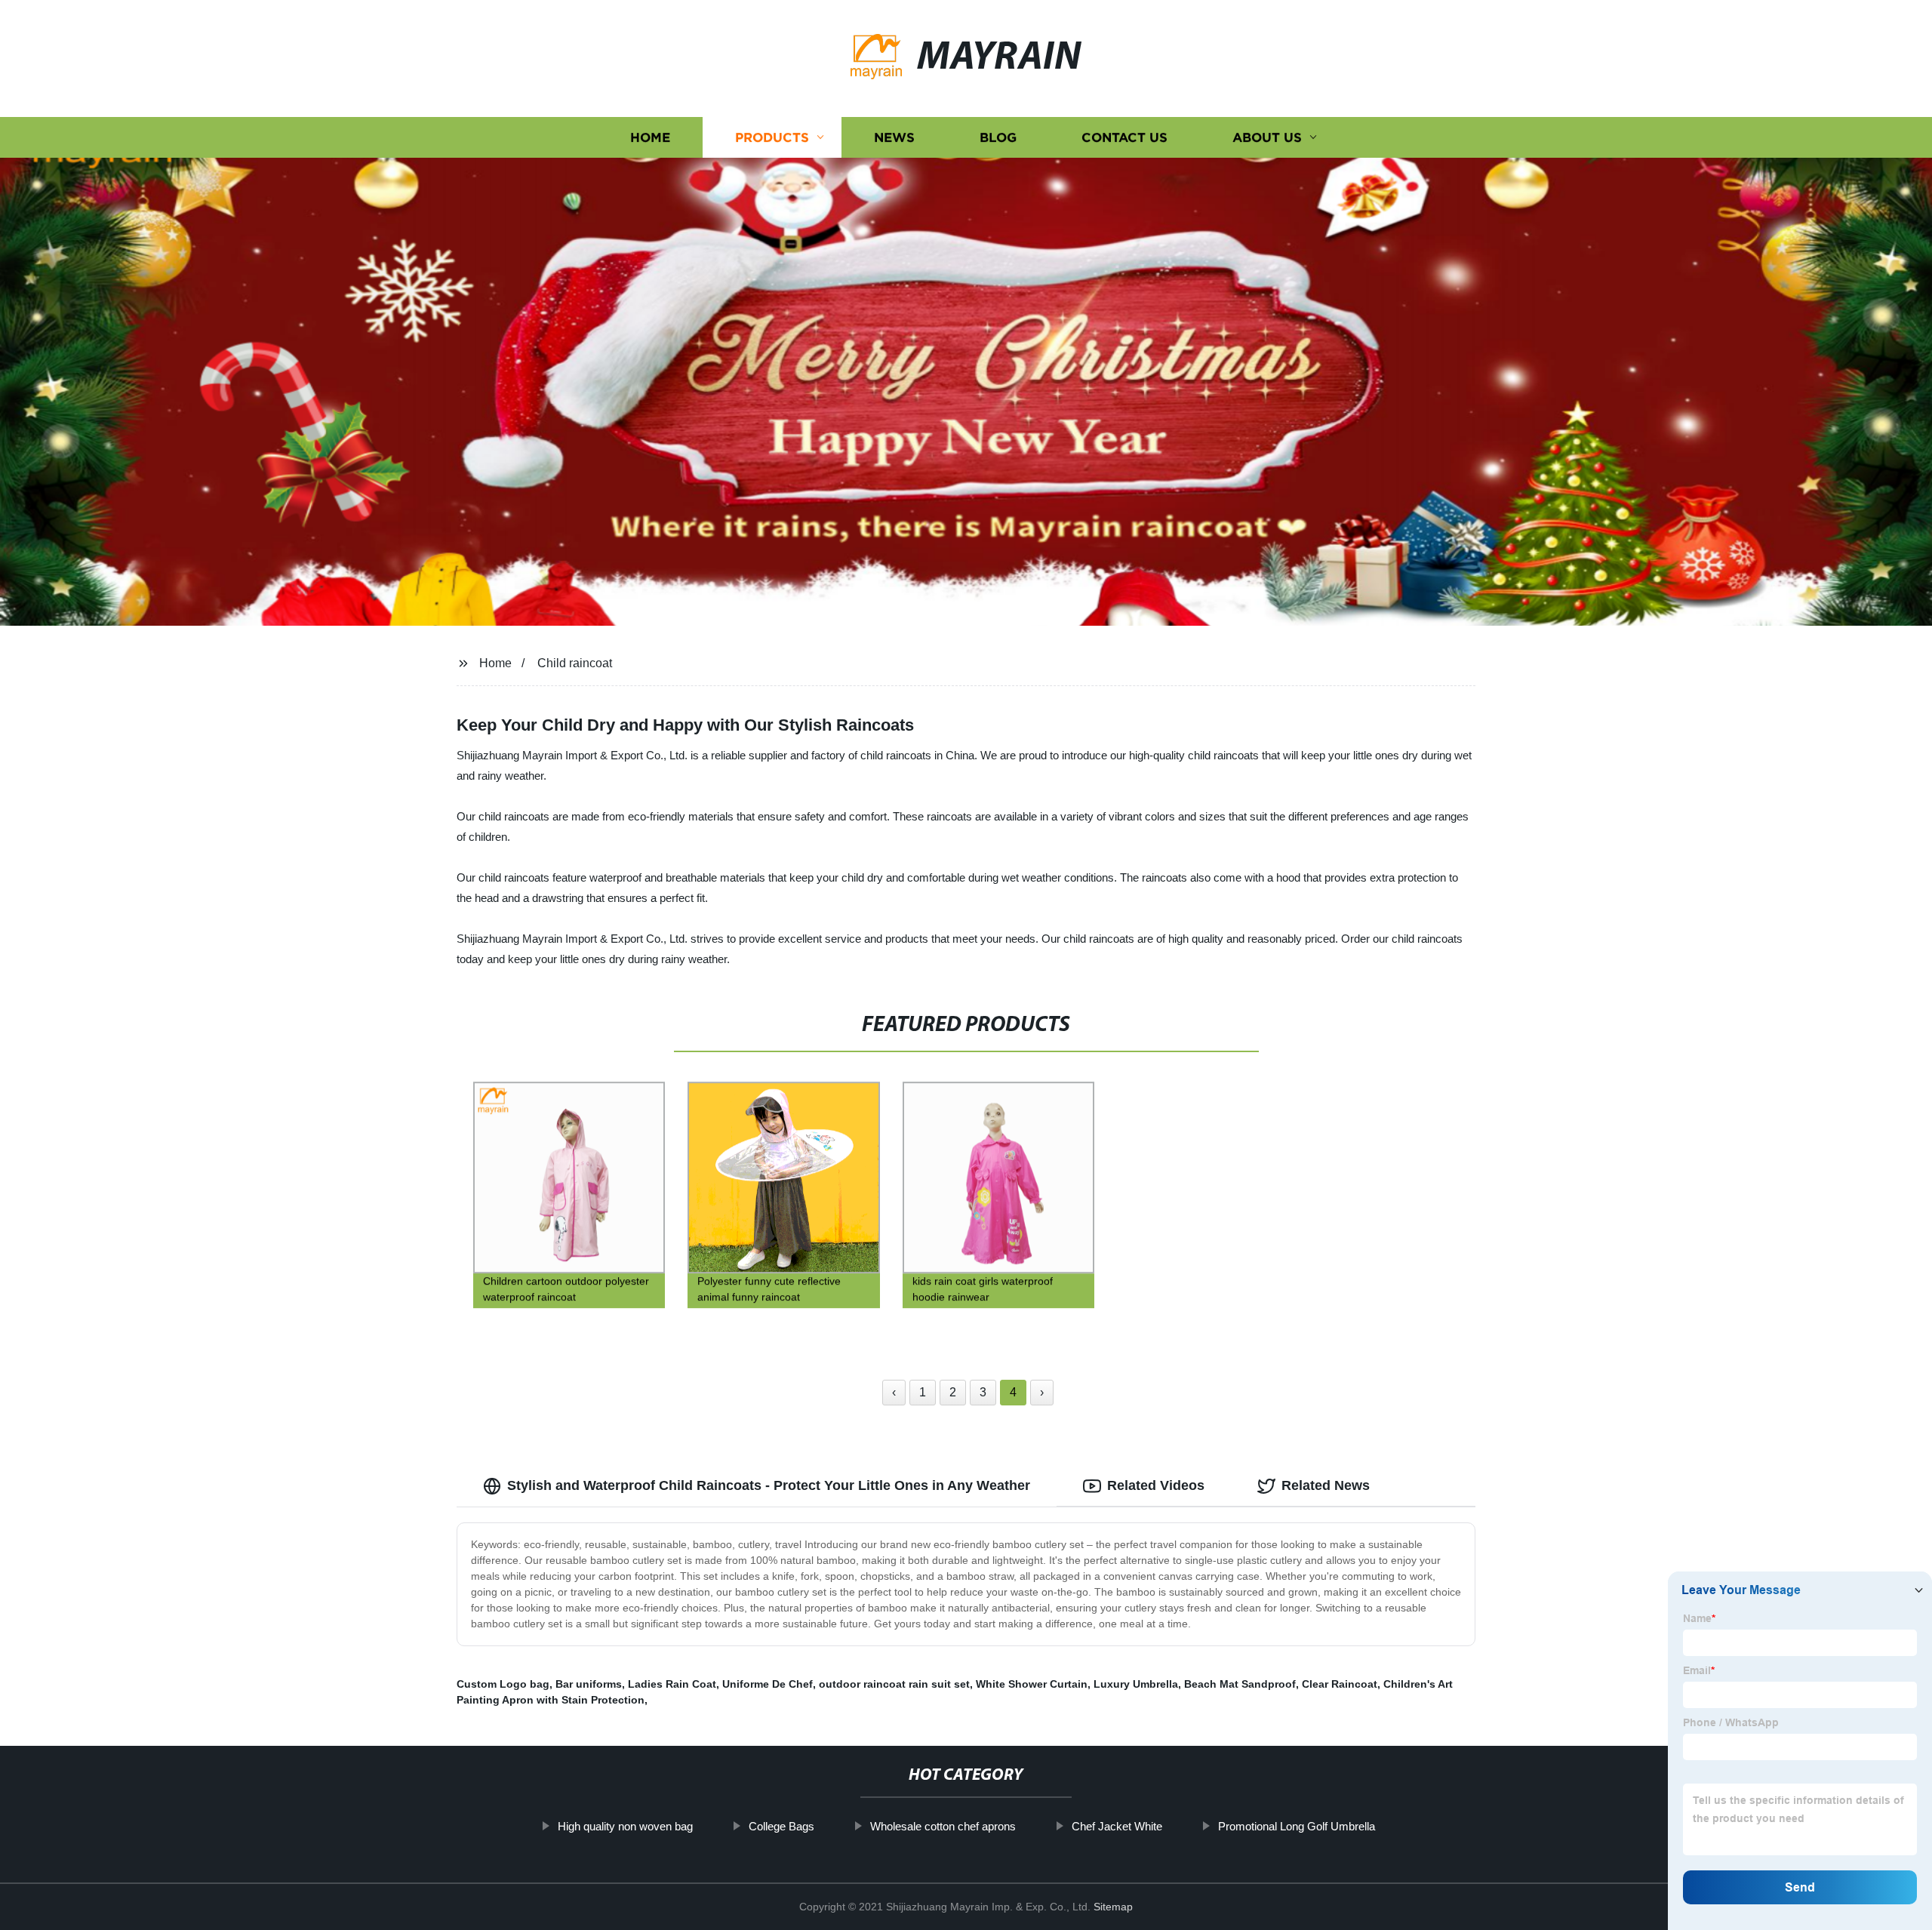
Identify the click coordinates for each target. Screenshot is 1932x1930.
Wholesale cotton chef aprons (943, 1826)
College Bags (781, 1826)
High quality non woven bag (625, 1826)
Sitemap (1113, 1907)
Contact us (1124, 138)
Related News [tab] (1326, 1485)
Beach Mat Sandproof (1240, 1684)
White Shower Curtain (1032, 1684)
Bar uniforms (589, 1684)
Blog (998, 138)
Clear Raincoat (1340, 1684)
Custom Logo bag (503, 1684)
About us (1267, 138)
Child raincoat (575, 663)
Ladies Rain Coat (672, 1684)
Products (772, 138)
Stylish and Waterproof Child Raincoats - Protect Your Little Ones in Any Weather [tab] (769, 1485)
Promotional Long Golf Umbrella (1297, 1826)
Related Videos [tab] (1156, 1485)
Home (650, 138)
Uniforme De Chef (768, 1684)
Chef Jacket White (1117, 1826)
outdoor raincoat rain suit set (894, 1684)
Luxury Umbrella (1136, 1684)
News (894, 138)
